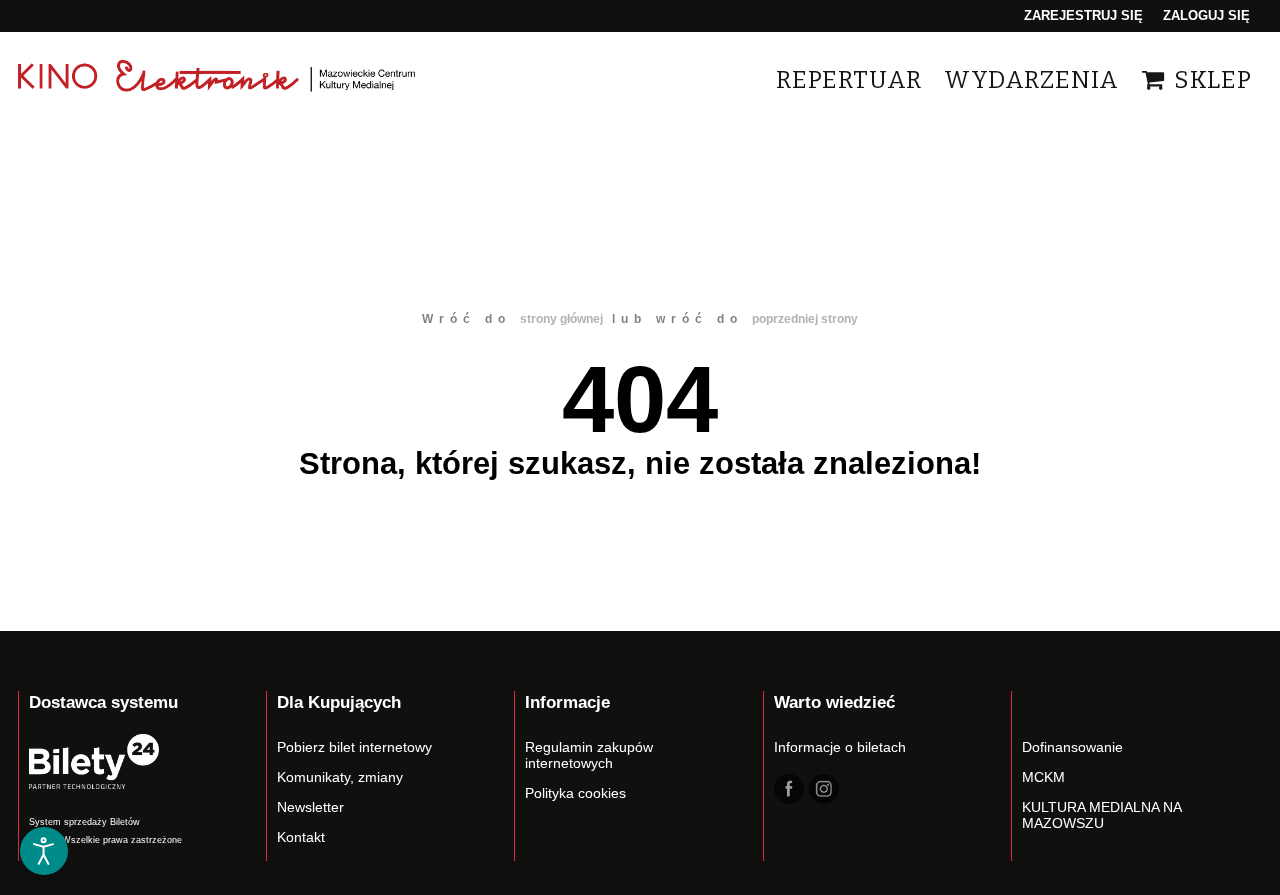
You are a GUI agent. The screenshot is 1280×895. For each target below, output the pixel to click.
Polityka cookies (575, 793)
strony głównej (561, 319)
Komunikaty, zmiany (340, 777)
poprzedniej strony (805, 319)
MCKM (1043, 777)
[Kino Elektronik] (218, 79)
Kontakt (301, 837)
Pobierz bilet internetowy (354, 747)
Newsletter (310, 807)
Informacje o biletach (840, 747)
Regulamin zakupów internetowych (589, 755)
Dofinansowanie (1072, 747)
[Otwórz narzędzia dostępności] (44, 851)
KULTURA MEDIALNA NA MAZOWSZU (1101, 815)
